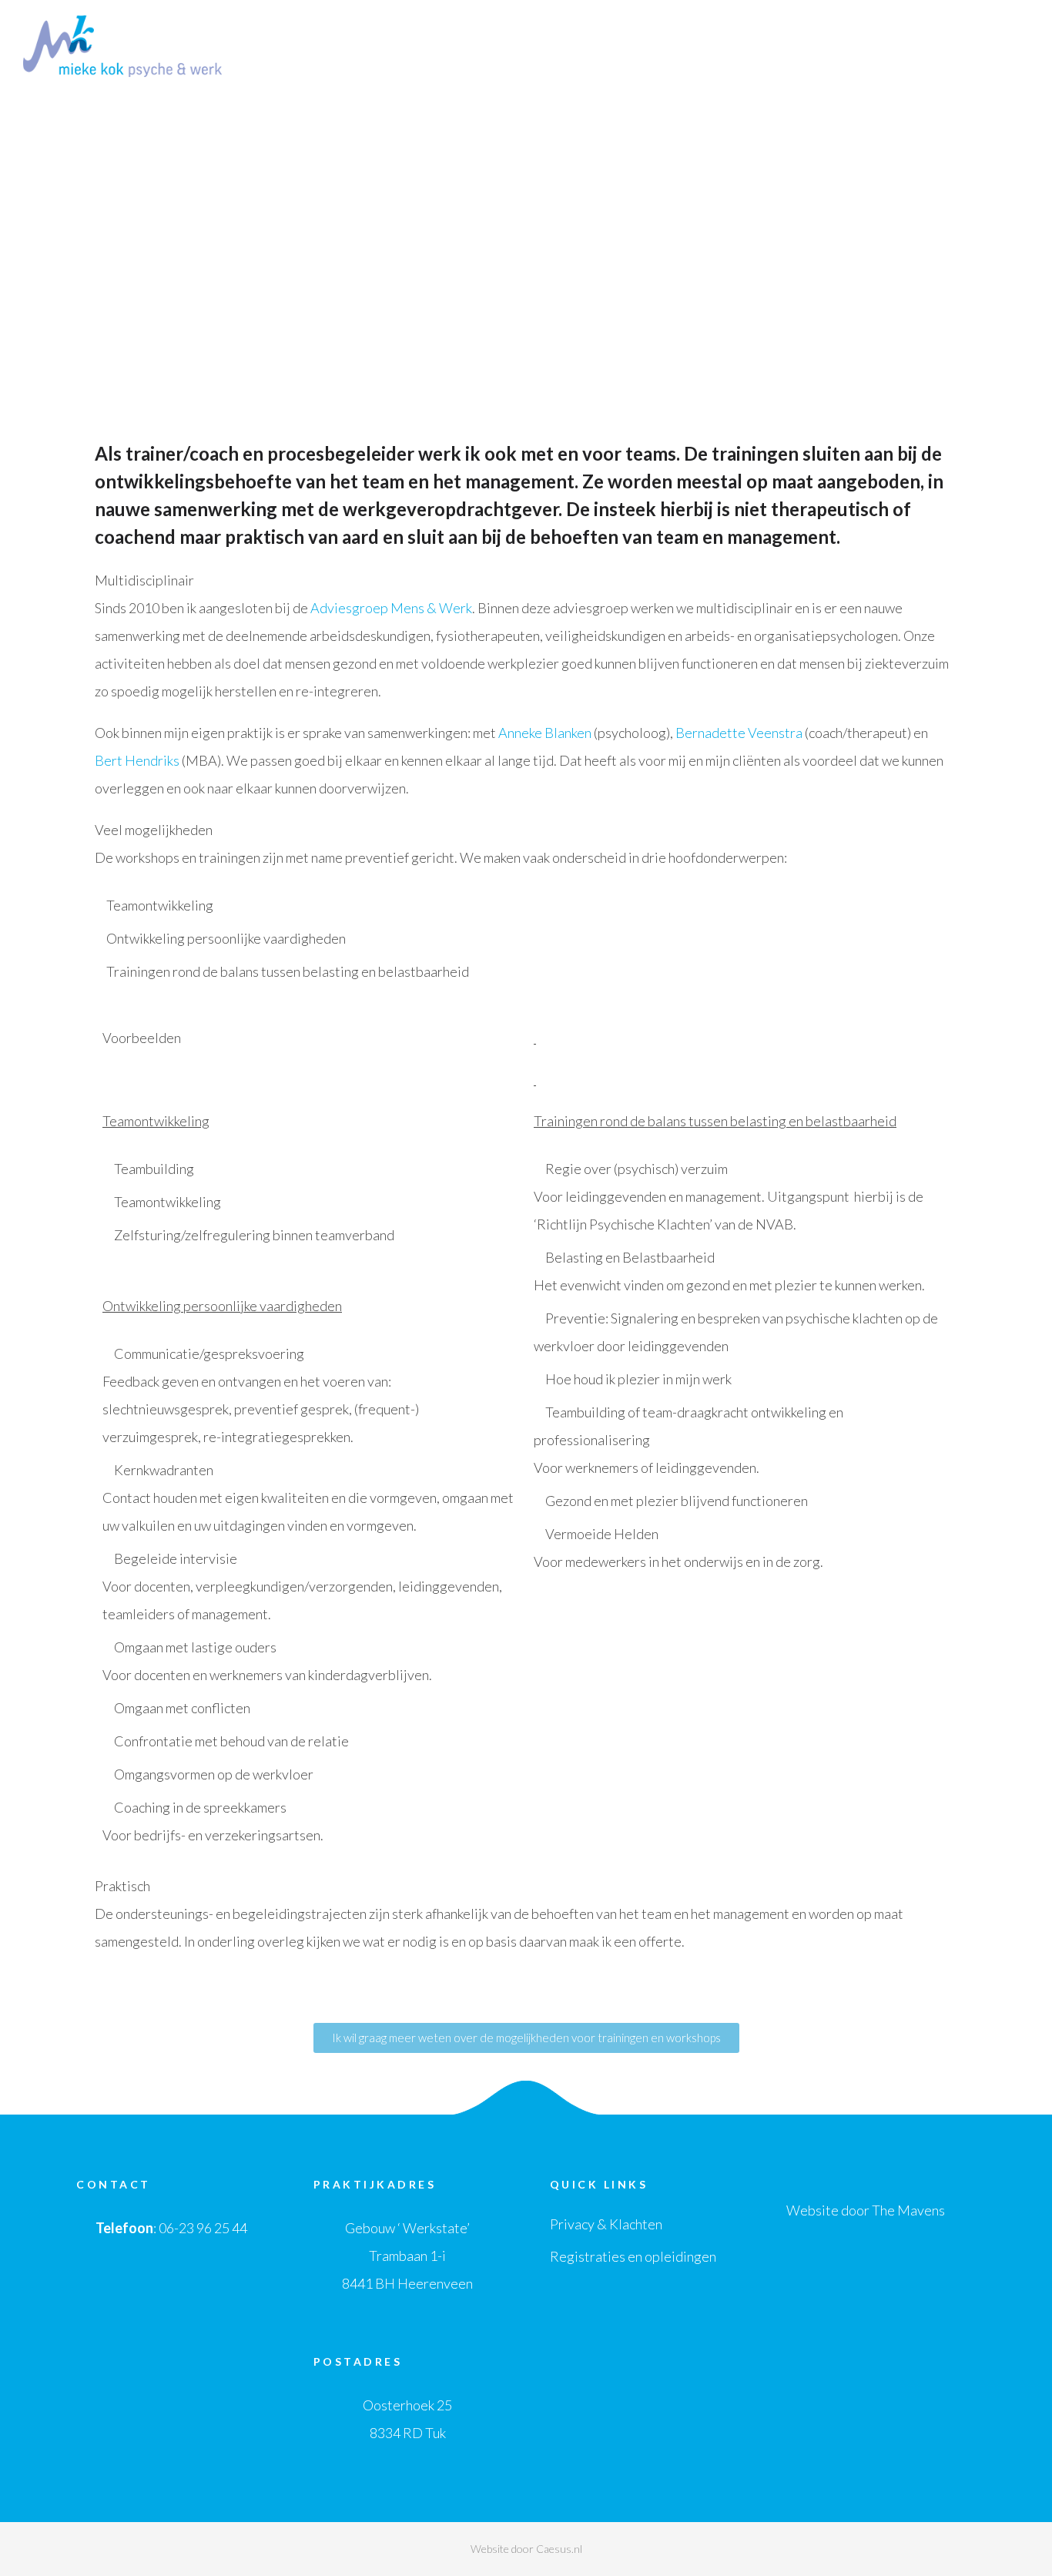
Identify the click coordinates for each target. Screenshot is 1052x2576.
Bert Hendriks (137, 760)
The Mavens (908, 2210)
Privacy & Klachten (606, 2224)
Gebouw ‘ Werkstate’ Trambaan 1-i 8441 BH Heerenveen (407, 2256)
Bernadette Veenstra (739, 733)
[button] (526, 2038)
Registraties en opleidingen (633, 2256)
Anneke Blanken (545, 733)
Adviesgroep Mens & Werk (391, 608)
